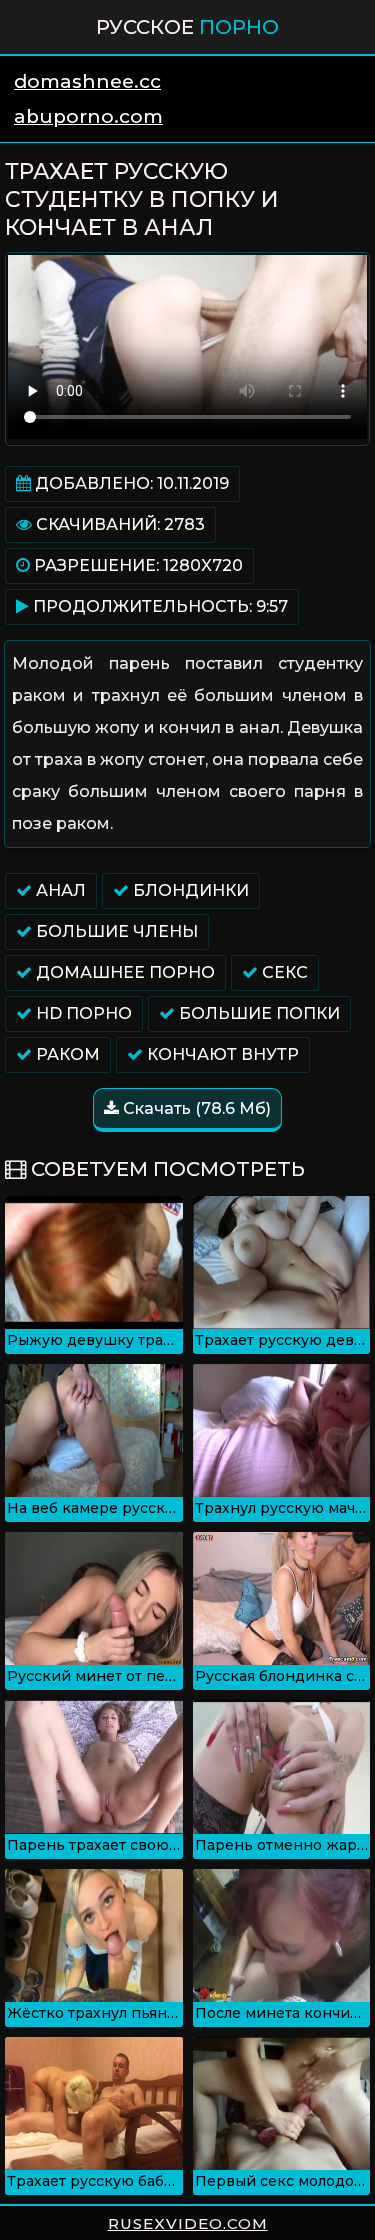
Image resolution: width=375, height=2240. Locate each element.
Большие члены (115, 931)
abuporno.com (88, 116)
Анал (59, 890)
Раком (66, 1054)
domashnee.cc (87, 81)
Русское (187, 27)
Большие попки (257, 1013)
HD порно (82, 1013)
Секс (283, 972)
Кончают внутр (221, 1054)
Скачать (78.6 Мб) (195, 1108)
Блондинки (189, 890)
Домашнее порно (123, 972)
